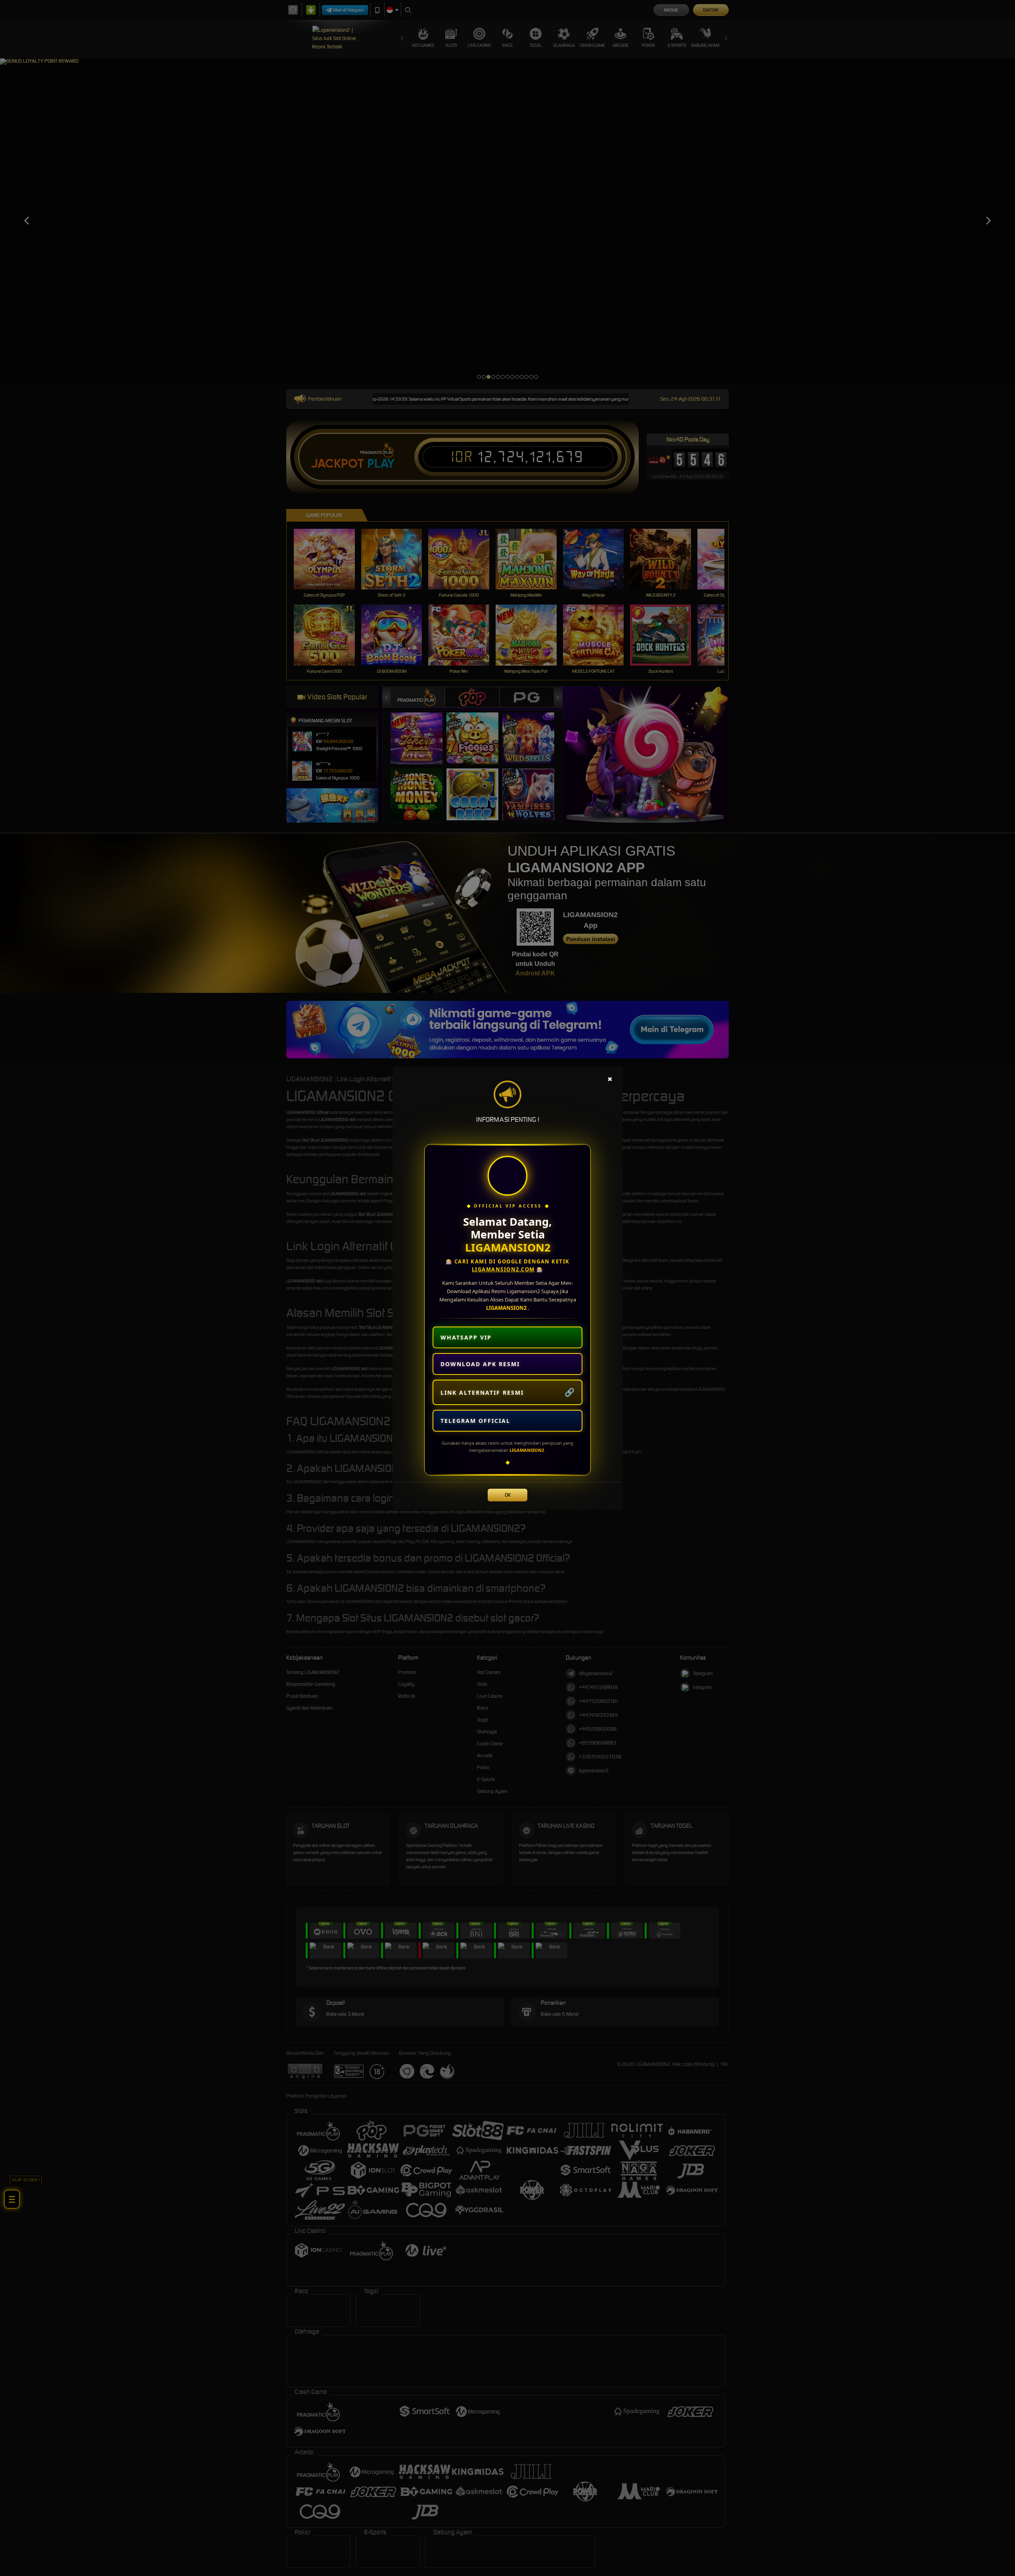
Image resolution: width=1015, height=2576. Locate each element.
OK (508, 1495)
